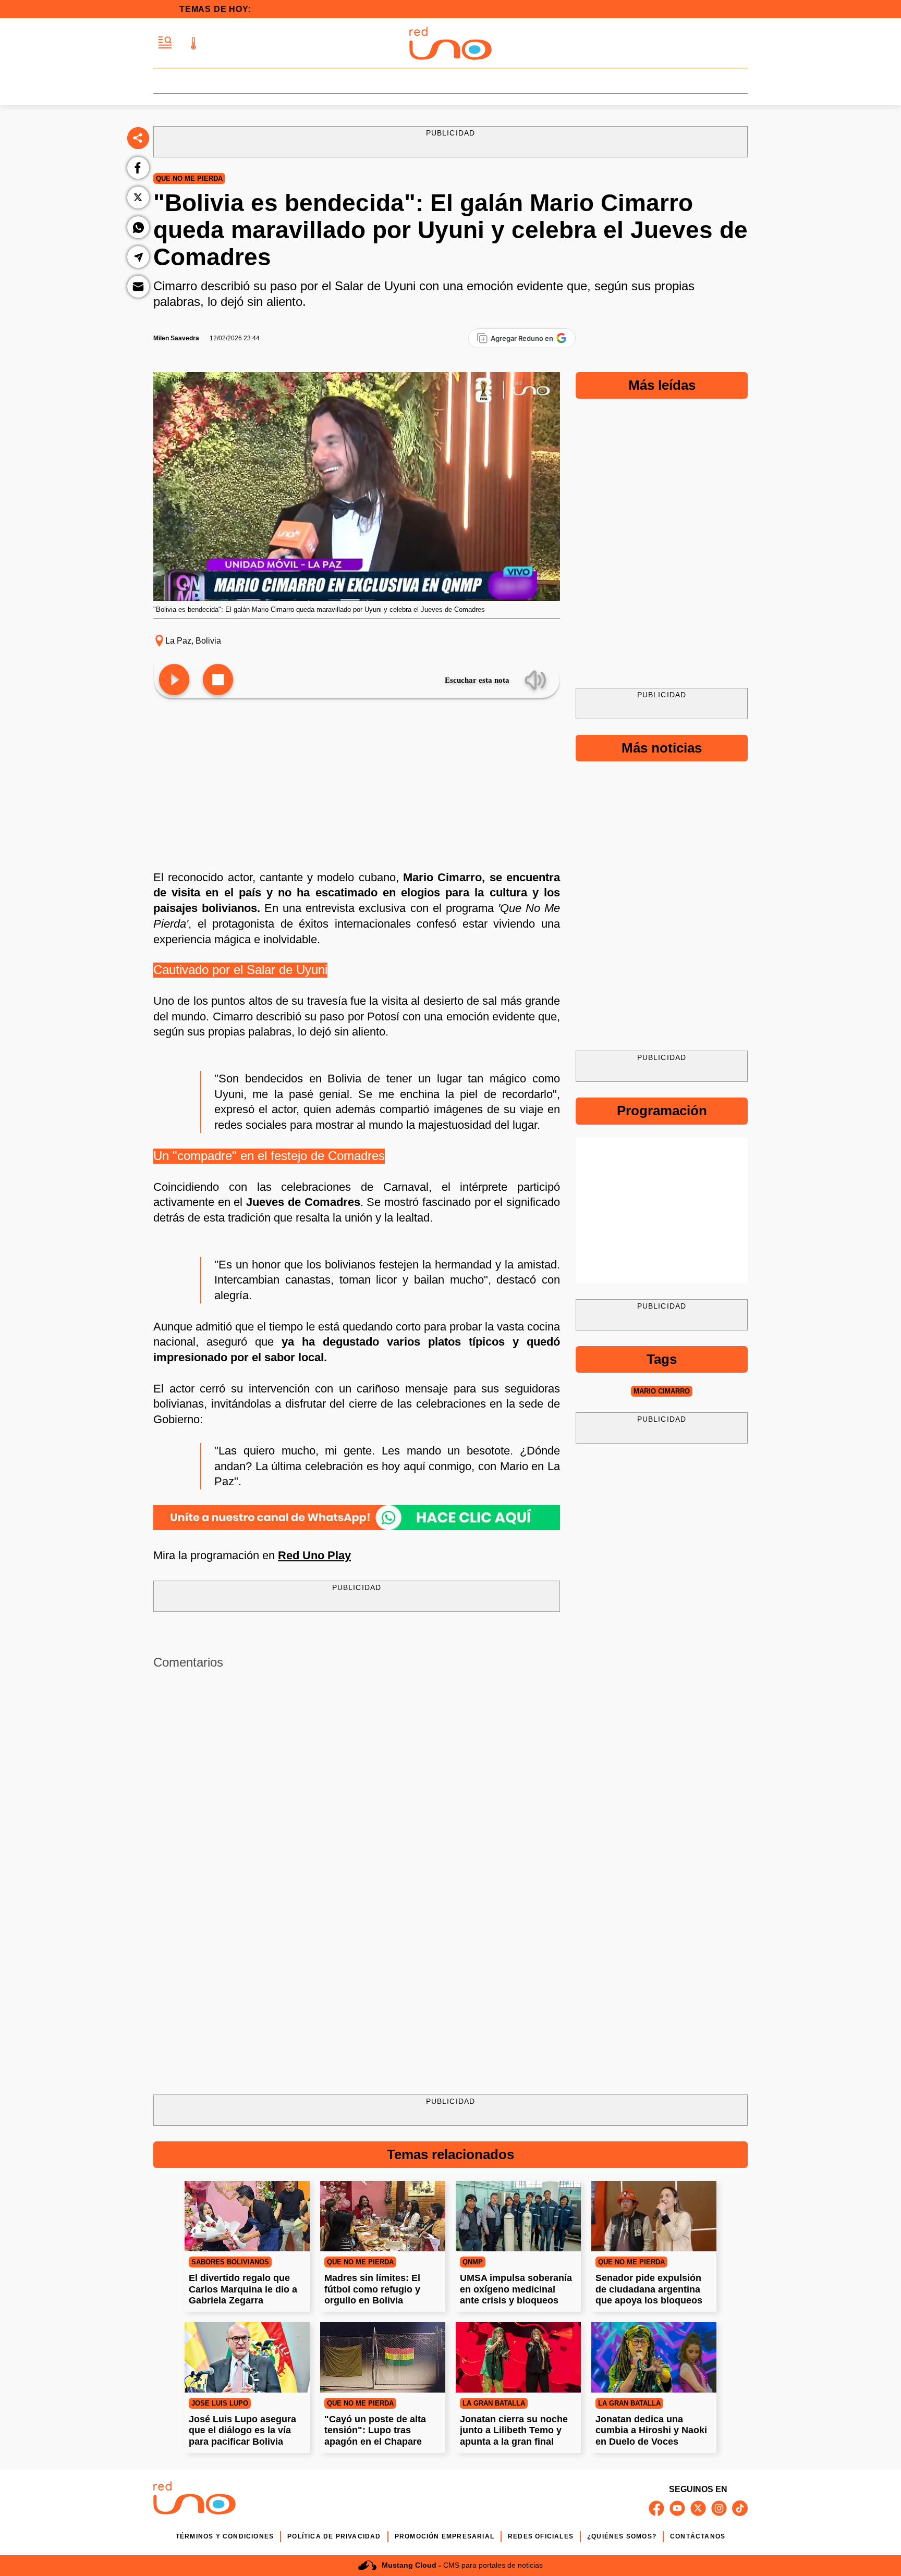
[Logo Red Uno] (451, 43)
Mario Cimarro (662, 1391)
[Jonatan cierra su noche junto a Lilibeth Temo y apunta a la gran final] (518, 2357)
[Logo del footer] (194, 2500)
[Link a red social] (656, 2508)
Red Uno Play (314, 1555)
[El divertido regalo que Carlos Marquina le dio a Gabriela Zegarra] (247, 2216)
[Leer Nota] (174, 680)
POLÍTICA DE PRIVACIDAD (334, 2536)
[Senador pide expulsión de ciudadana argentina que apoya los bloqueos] (654, 2216)
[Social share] (138, 138)
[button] (165, 43)
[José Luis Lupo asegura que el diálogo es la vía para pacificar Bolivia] (247, 2357)
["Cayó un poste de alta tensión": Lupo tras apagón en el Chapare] (383, 2357)
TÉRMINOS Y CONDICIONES (225, 2536)
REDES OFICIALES (541, 2536)
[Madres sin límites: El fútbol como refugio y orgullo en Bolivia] (383, 2216)
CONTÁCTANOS (698, 2536)
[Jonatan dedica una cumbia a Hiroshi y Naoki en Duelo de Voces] (654, 2357)
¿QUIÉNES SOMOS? (622, 2536)
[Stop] (218, 680)
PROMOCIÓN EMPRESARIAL (445, 2536)
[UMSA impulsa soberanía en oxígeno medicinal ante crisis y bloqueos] (518, 2216)
